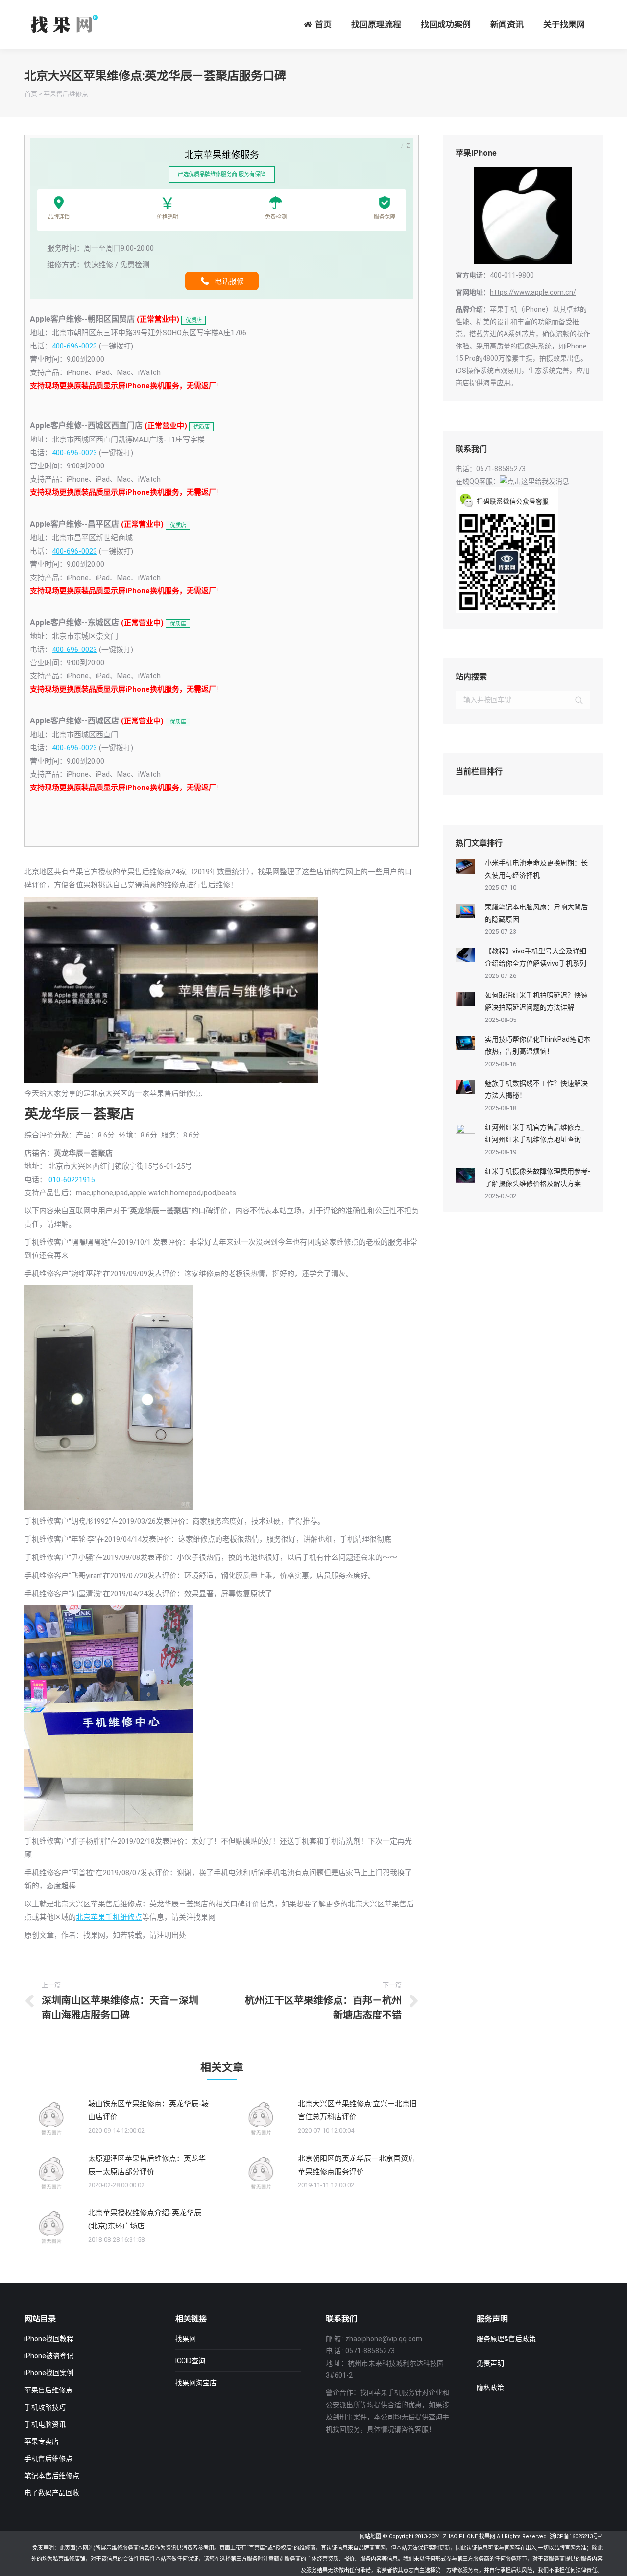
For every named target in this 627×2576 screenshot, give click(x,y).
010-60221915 (72, 1180)
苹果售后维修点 (66, 94)
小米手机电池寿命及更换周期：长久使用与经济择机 (536, 869)
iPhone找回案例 (49, 2373)
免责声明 (490, 2363)
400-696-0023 (74, 346)
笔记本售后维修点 (52, 2476)
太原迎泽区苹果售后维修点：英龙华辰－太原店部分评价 (147, 2165)
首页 (31, 94)
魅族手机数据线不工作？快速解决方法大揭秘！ (536, 1089)
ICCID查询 (190, 2361)
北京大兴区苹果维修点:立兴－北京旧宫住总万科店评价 (357, 2110)
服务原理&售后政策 (506, 2339)
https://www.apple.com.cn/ (533, 292)
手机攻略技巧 (45, 2407)
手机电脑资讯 (45, 2424)
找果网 (186, 2339)
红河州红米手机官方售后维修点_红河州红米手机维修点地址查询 (535, 1133)
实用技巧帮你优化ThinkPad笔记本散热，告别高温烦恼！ (538, 1045)
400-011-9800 (512, 275)
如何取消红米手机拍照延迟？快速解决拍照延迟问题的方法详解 (536, 1001)
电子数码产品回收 (52, 2493)
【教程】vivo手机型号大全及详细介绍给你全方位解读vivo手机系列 (536, 957)
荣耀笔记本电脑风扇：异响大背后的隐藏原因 (536, 913)
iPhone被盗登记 (49, 2356)
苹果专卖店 (42, 2441)
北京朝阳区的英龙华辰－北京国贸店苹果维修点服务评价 (357, 2165)
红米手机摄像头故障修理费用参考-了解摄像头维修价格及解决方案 (538, 1177)
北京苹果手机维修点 (109, 1917)
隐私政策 (490, 2388)
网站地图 (370, 2537)
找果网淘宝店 (196, 2383)
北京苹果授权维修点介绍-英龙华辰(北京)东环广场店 (145, 2219)
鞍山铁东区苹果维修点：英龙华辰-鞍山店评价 (148, 2110)
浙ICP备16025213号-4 (576, 2537)
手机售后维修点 (48, 2459)
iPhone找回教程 (49, 2339)
